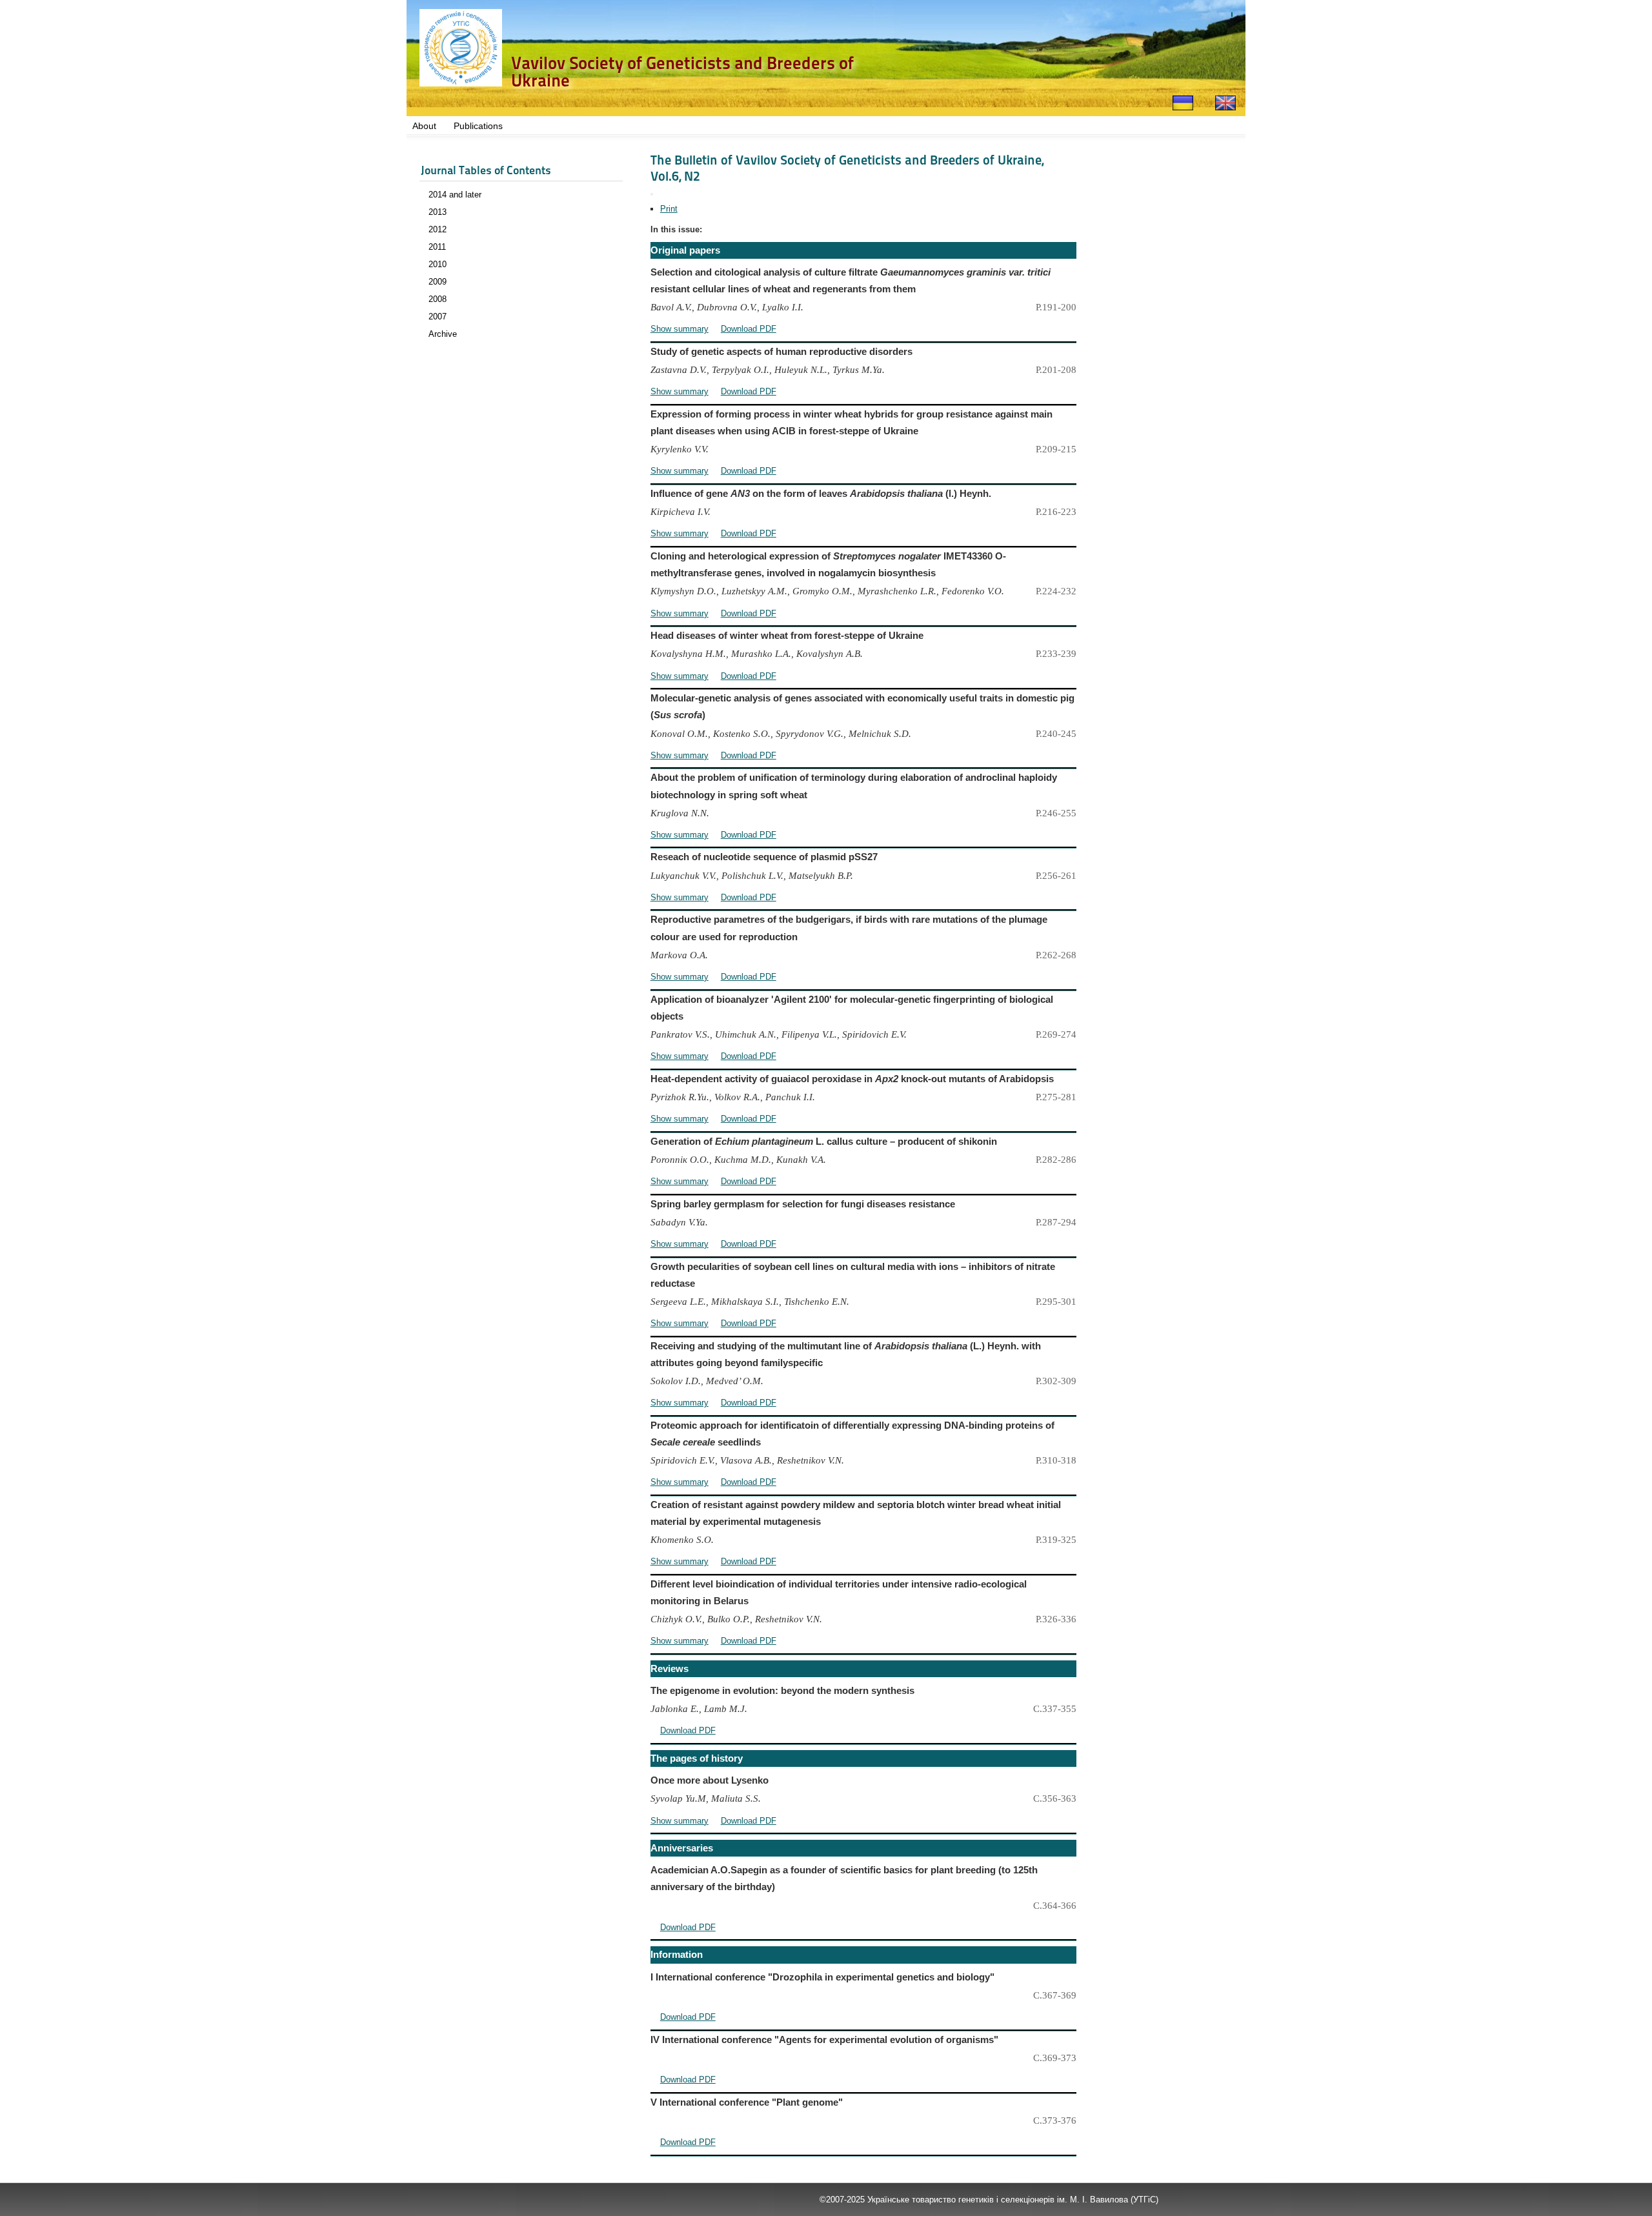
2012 (438, 229)
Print (669, 209)
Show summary (680, 329)
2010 (438, 264)
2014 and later (455, 195)
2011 (437, 247)
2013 (438, 212)
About (424, 126)
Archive (443, 334)
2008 (438, 299)
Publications (478, 126)
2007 (438, 317)
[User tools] (652, 194)
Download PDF (749, 329)
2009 (438, 282)
